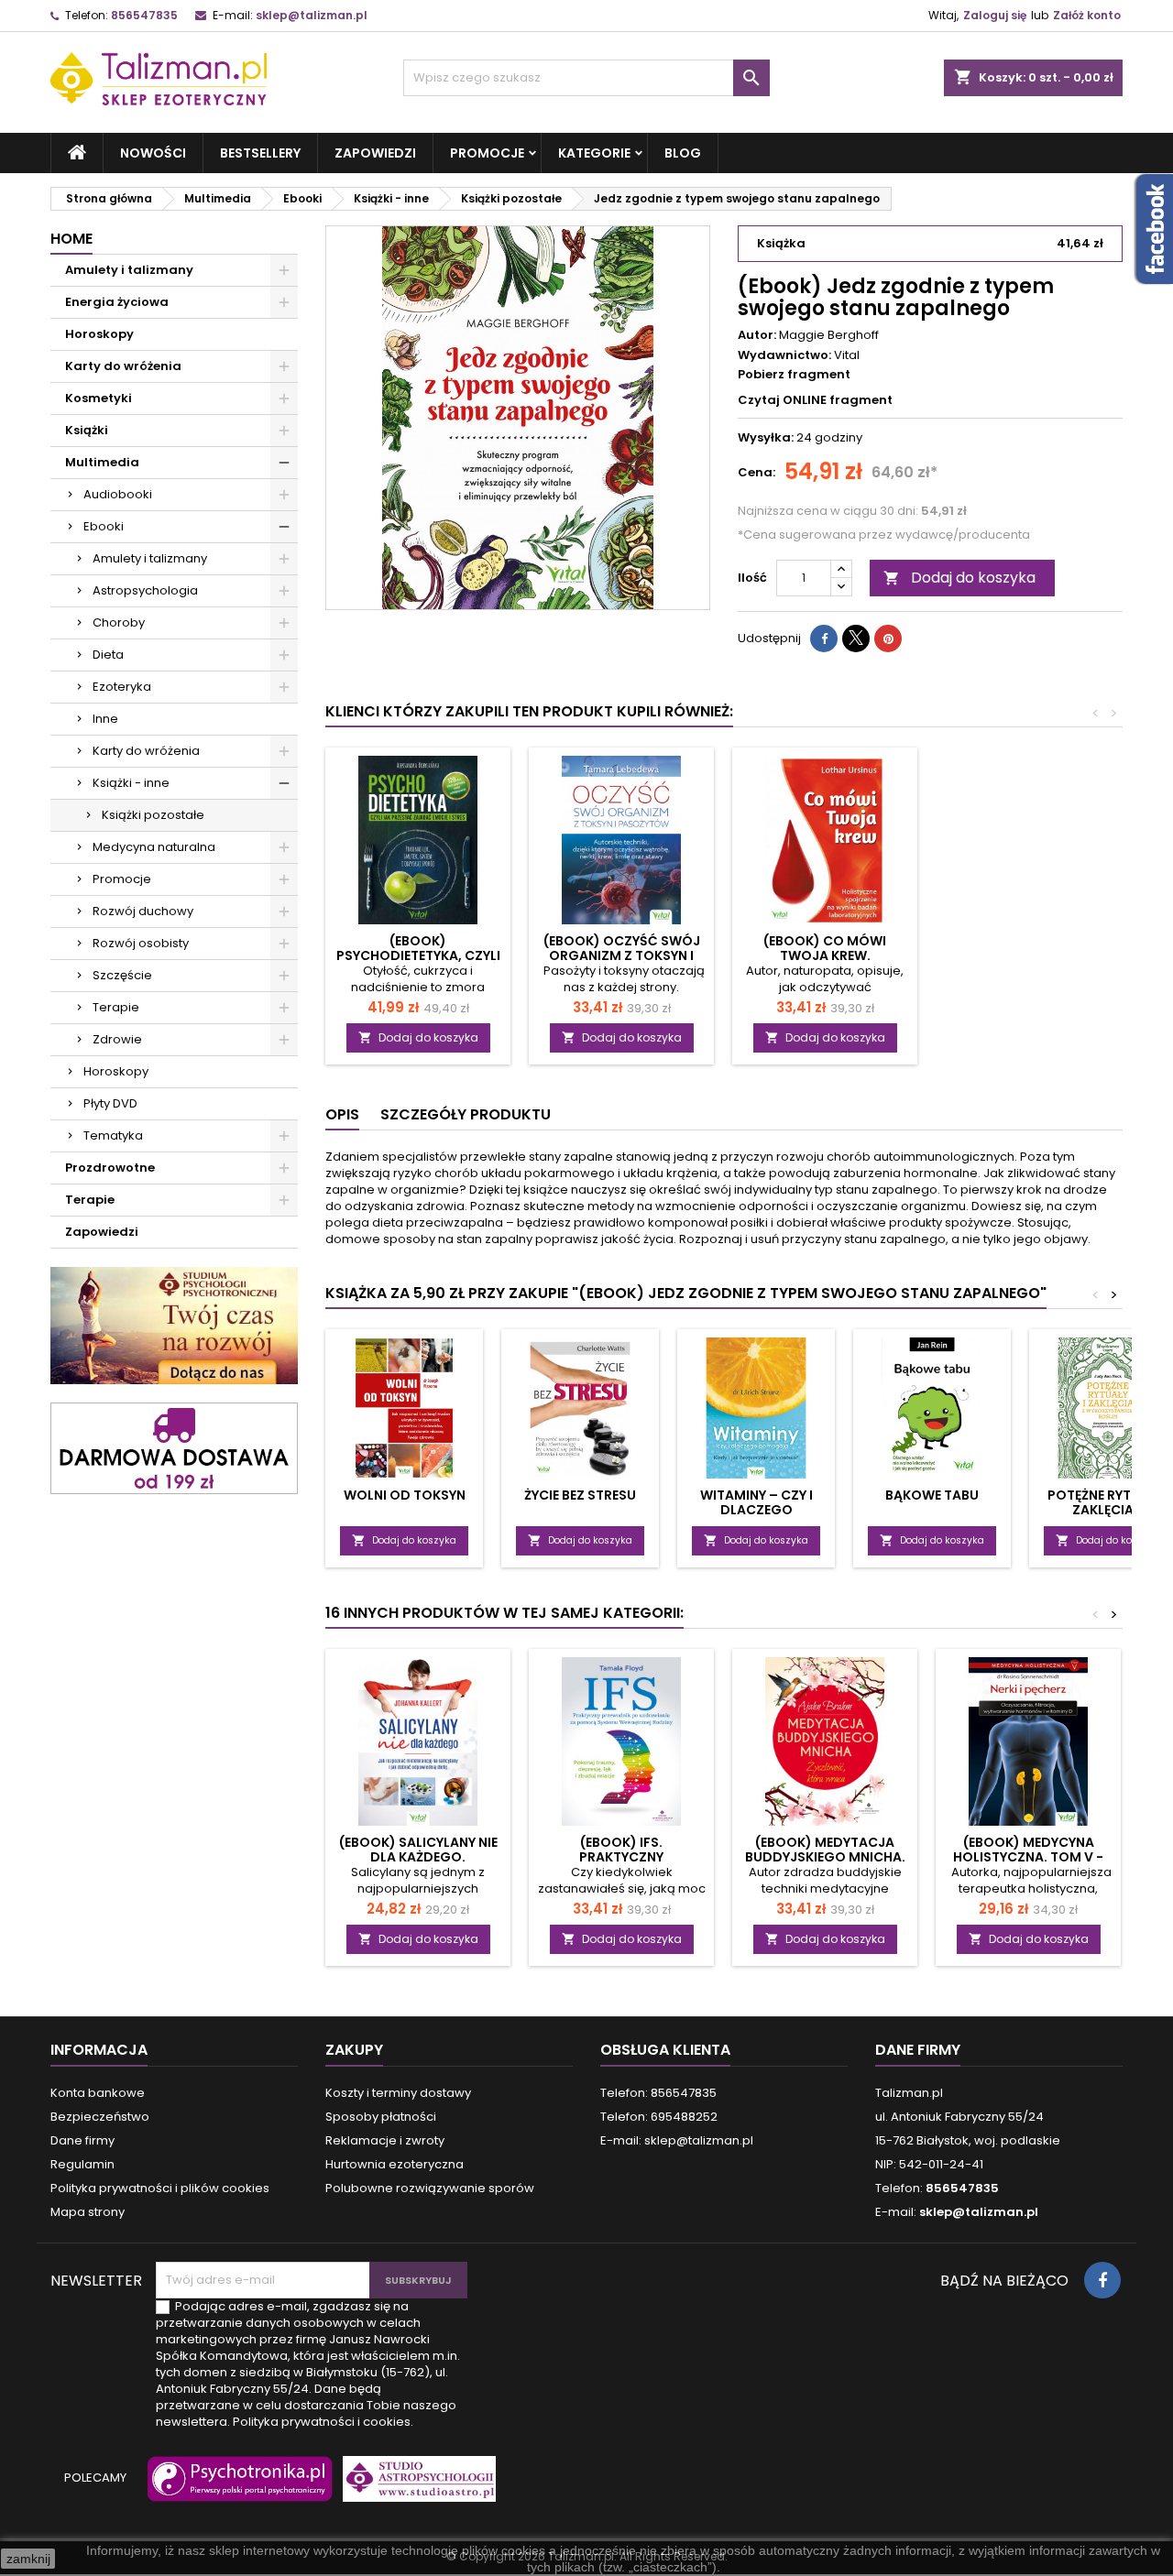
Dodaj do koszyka (959, 578)
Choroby (119, 622)
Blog (683, 153)
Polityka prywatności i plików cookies (160, 2188)
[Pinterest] (888, 639)
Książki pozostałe (153, 815)
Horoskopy (99, 334)
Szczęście (122, 975)
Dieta (108, 655)
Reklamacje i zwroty (385, 2140)
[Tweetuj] (856, 639)
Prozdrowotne (110, 1168)
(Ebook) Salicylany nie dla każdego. (418, 1850)
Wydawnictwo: (784, 355)
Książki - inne (131, 783)
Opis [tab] (342, 1114)
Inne (105, 719)
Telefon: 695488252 (659, 2117)
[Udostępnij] (824, 639)
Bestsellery (260, 153)
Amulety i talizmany (129, 270)
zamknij (28, 2559)
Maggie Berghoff (829, 335)
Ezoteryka (122, 687)
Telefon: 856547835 (658, 2093)
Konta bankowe (98, 2093)
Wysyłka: (766, 438)
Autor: (757, 335)
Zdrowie (117, 1039)
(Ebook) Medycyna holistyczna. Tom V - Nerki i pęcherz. (1028, 1857)
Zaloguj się (995, 15)
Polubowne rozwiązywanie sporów (430, 2188)
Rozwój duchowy (143, 911)
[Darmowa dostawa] (174, 1447)
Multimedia (102, 462)
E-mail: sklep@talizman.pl (677, 2140)
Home (71, 239)
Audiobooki (118, 494)
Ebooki (104, 526)
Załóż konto (1087, 15)
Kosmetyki (99, 398)
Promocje (487, 153)
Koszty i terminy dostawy (398, 2093)
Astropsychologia (145, 590)
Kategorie (594, 153)
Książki (87, 430)
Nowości (153, 153)
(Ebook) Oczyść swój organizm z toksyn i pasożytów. (622, 955)
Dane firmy (82, 2140)
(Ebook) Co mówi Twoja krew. (825, 948)
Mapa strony (88, 2212)
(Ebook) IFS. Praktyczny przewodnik (621, 1857)
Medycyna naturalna (154, 847)
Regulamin (82, 2164)
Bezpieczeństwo (100, 2117)
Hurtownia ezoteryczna (395, 2164)
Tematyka (113, 1135)
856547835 (144, 15)
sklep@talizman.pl (312, 15)
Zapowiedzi (375, 153)
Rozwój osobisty (141, 943)
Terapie (116, 1007)
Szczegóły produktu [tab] (466, 1114)
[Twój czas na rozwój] (174, 1325)
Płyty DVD (110, 1103)
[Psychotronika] (236, 2488)
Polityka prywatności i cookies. (323, 2422)
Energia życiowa (117, 302)
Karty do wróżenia (123, 366)
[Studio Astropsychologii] (415, 2488)
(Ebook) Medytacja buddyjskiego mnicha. (825, 1850)
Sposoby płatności (381, 2117)
